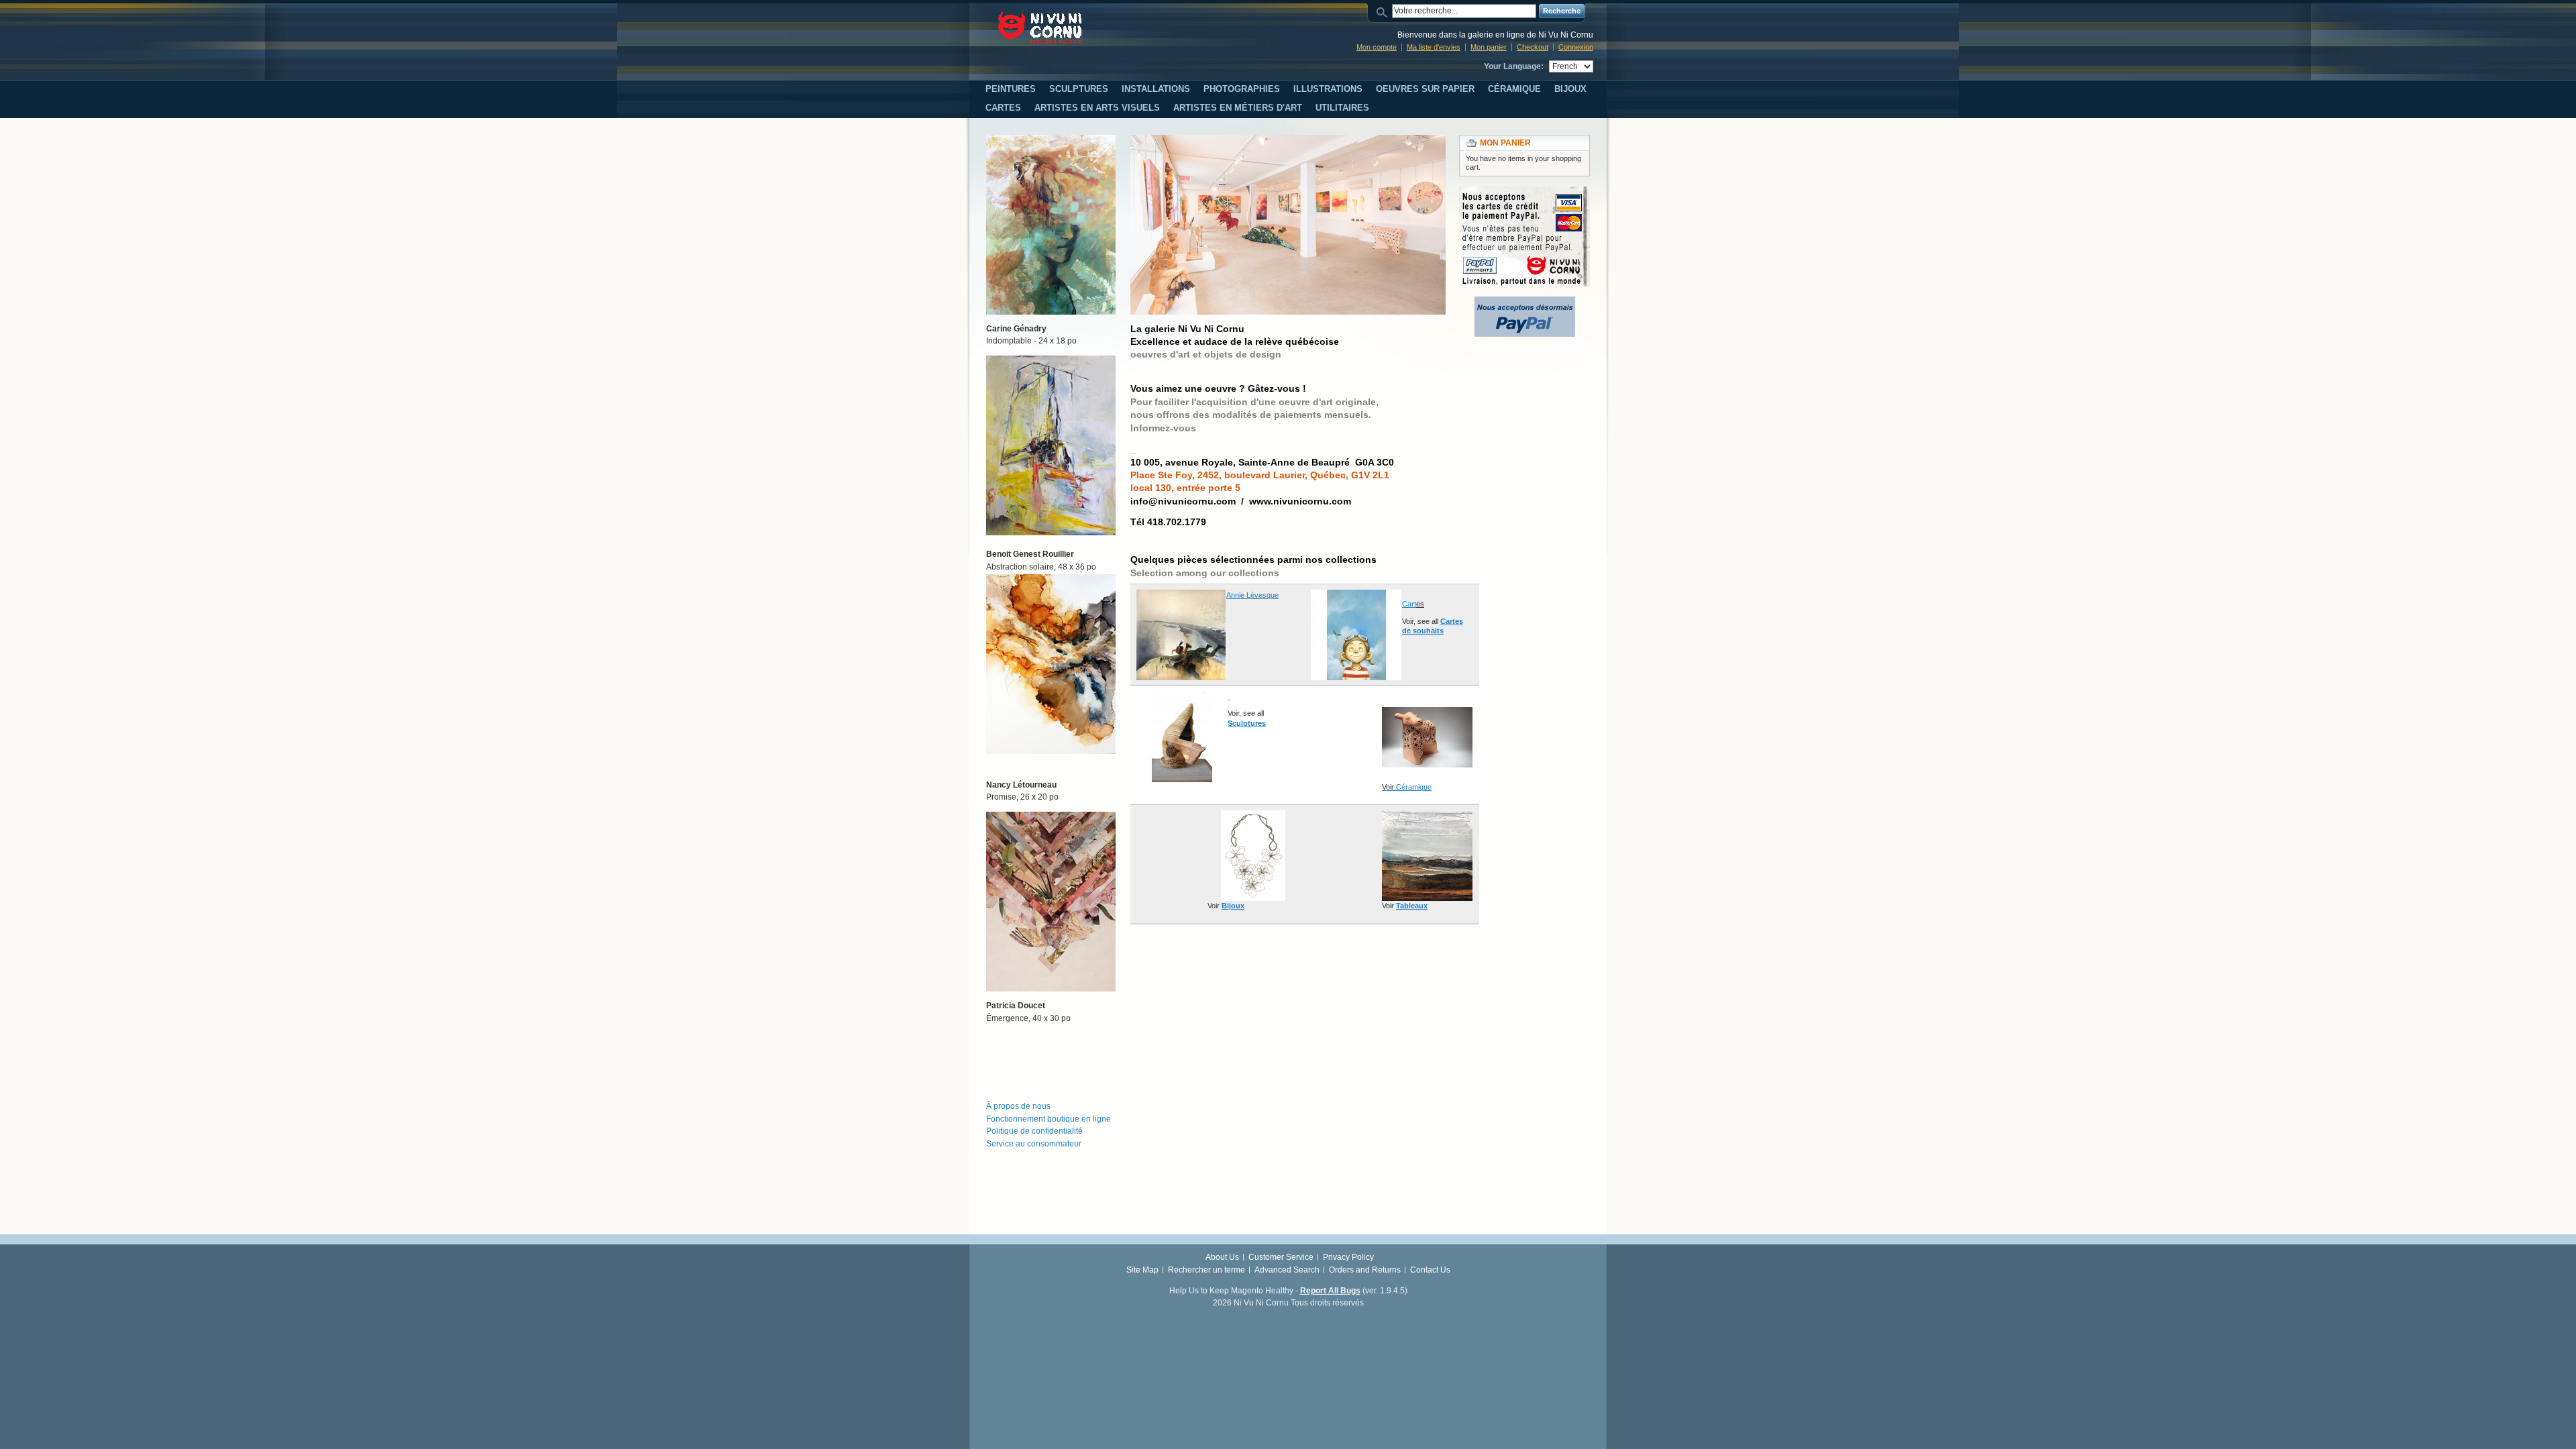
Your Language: (1514, 66)
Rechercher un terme (1206, 1270)
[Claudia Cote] (1229, 696)
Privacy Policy (1348, 1257)
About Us (1222, 1257)
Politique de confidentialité (1034, 1131)
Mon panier (1489, 47)
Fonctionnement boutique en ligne (1049, 1119)
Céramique (1414, 787)
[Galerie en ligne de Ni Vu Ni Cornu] (1040, 28)
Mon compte (1377, 47)
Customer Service (1281, 1257)
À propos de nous (1018, 1106)
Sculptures (1247, 723)
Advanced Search (1287, 1270)
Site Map (1142, 1270)
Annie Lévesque (1252, 595)
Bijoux (1233, 906)
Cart (1409, 604)
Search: (1384, 11)
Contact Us (1430, 1270)
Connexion (1576, 47)
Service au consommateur (1034, 1144)
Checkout (1533, 47)
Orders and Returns (1365, 1270)
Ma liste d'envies (1434, 47)
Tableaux (1412, 906)
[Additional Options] (1525, 303)
